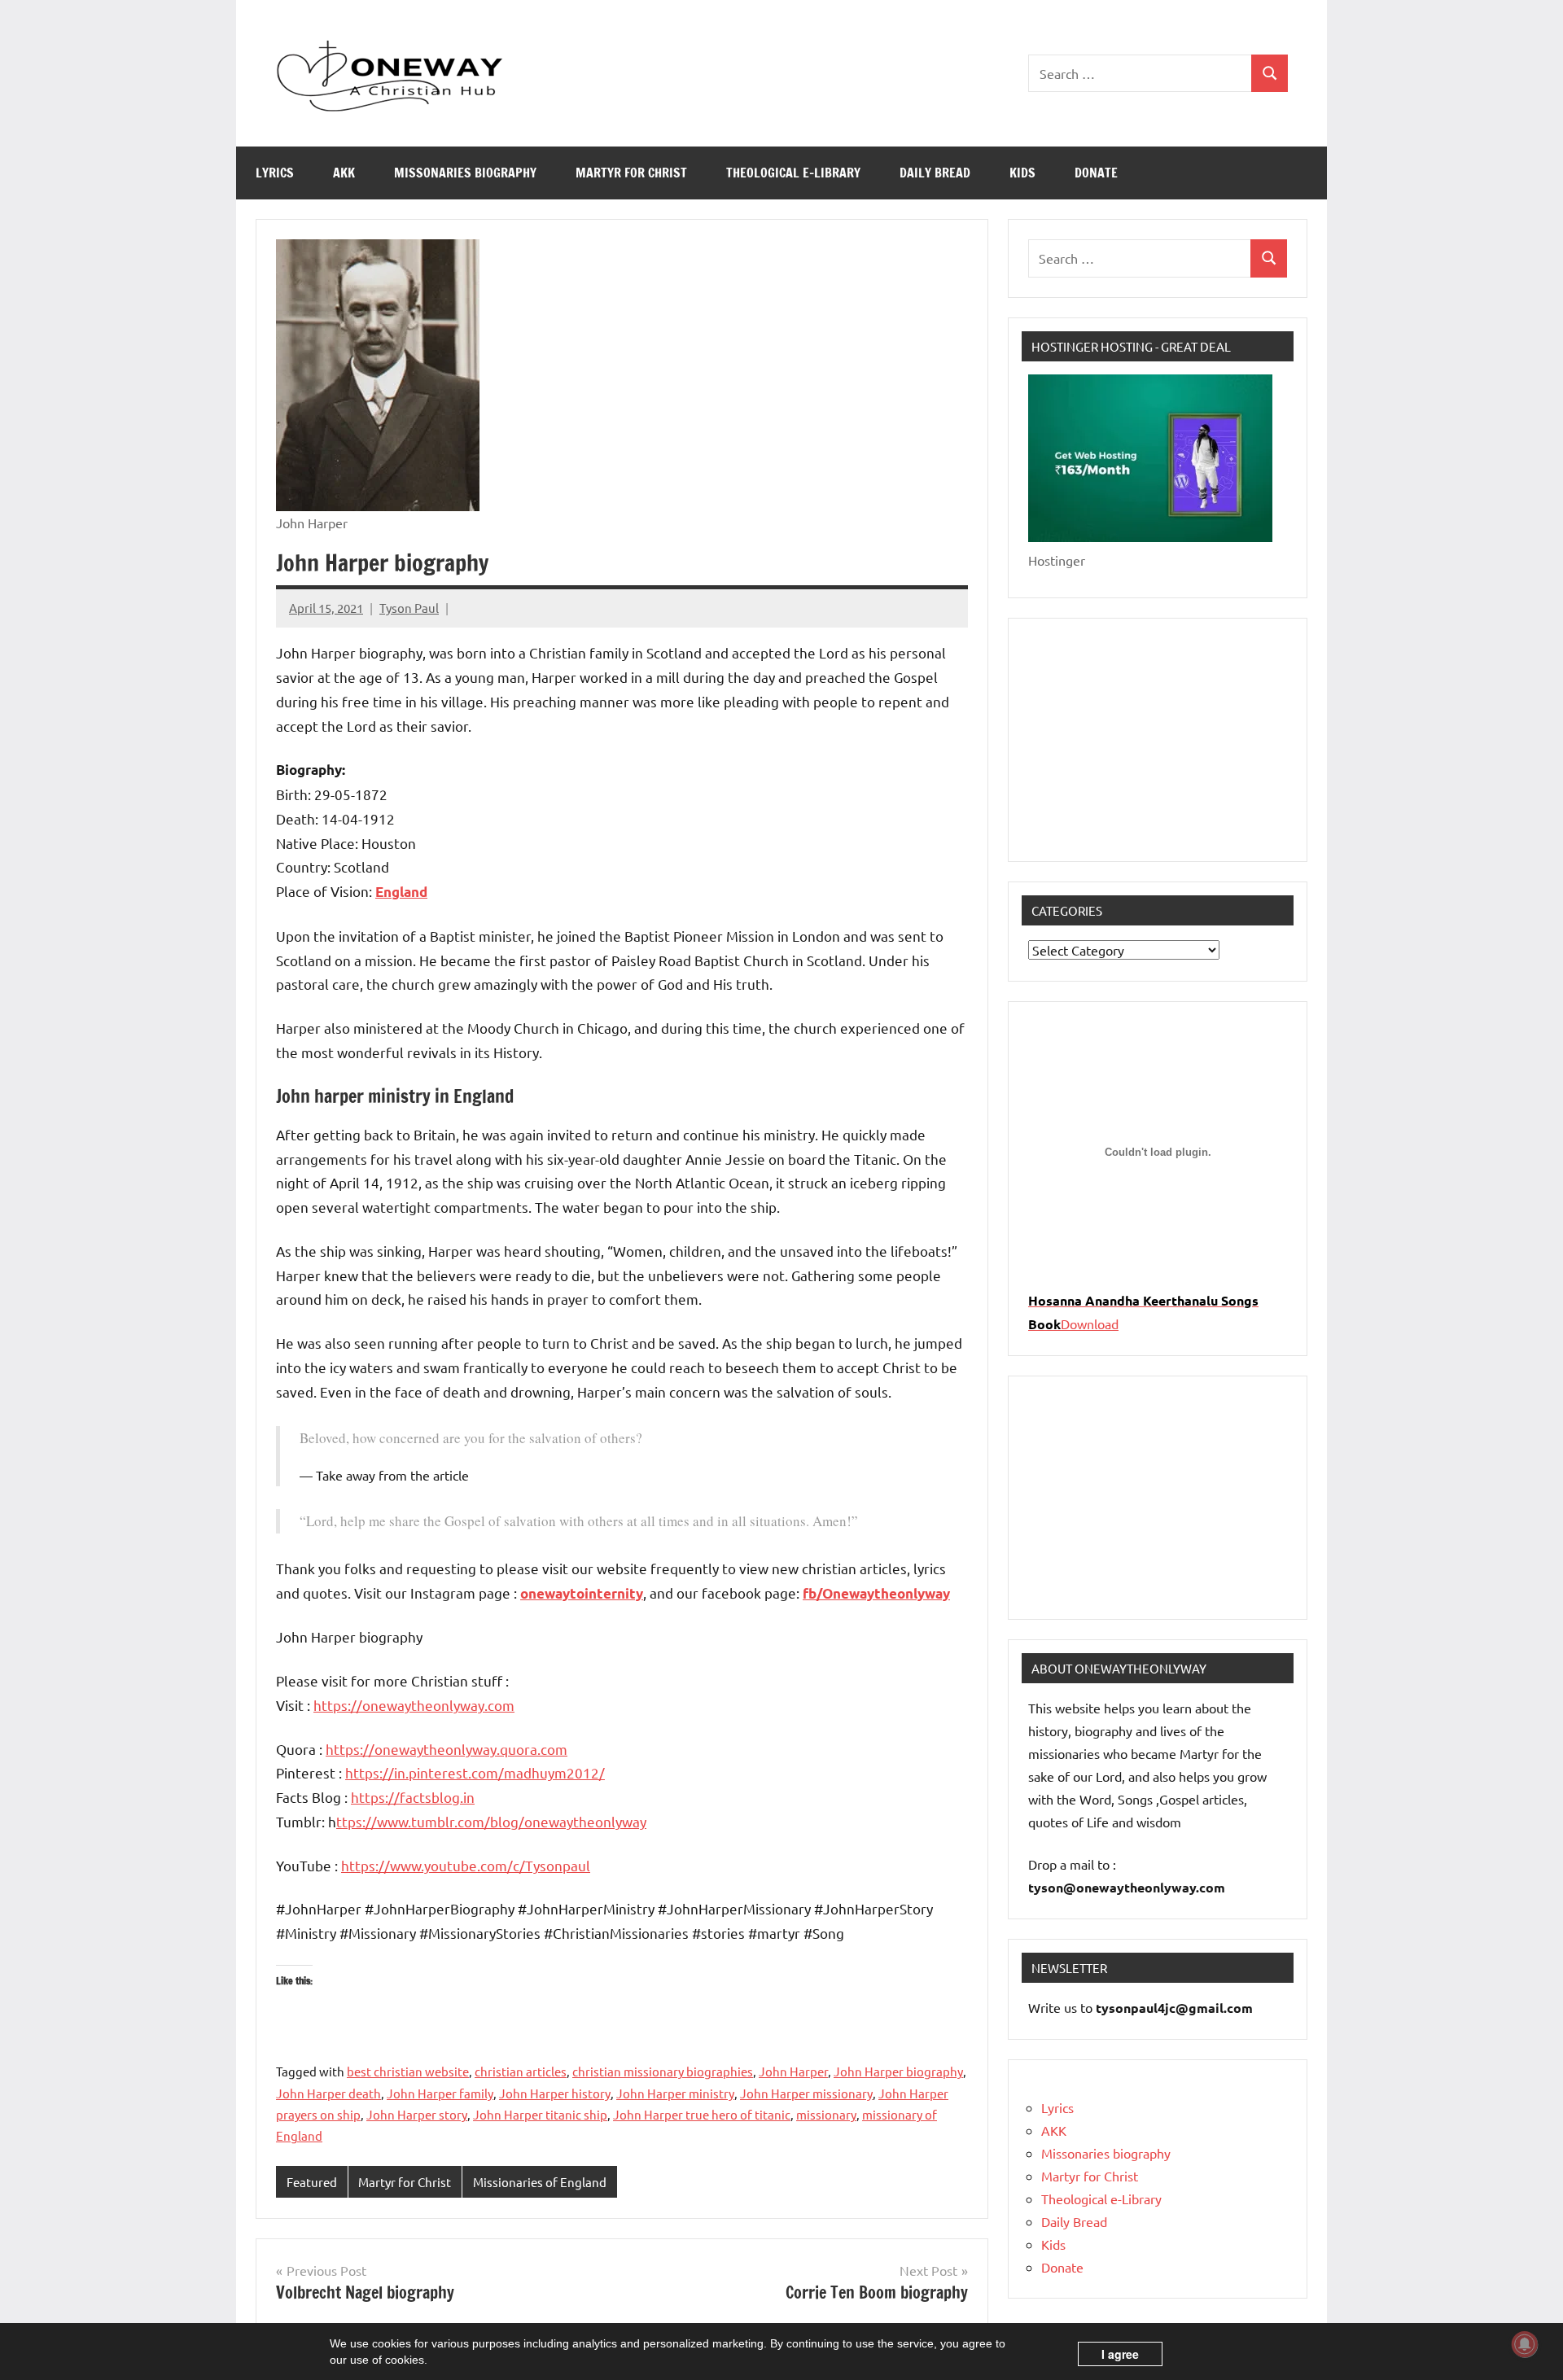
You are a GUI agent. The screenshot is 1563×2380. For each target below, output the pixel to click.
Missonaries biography (465, 173)
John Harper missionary (806, 2093)
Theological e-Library (793, 173)
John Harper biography (898, 2071)
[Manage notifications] (1525, 2344)
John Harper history (555, 2093)
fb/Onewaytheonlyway (876, 1593)
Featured (312, 2182)
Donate (1096, 173)
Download (1090, 1323)
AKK (344, 173)
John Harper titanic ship (540, 2114)
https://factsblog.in (413, 1797)
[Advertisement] (1158, 740)
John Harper (793, 2071)
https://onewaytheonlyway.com (414, 1705)
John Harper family (440, 2093)
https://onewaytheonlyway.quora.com (447, 1749)
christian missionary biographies (663, 2071)
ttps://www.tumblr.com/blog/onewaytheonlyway (491, 1821)
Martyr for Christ (631, 173)
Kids (1022, 173)
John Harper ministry (675, 2093)
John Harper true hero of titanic (702, 2114)
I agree (1120, 2354)
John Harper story (417, 2114)
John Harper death (328, 2093)
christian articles (521, 2071)
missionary (826, 2114)
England (401, 892)
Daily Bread (935, 173)
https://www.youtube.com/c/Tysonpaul (466, 1865)
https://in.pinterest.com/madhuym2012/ (475, 1772)
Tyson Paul (409, 608)
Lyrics (275, 173)
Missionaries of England (540, 2182)
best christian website (408, 2071)
